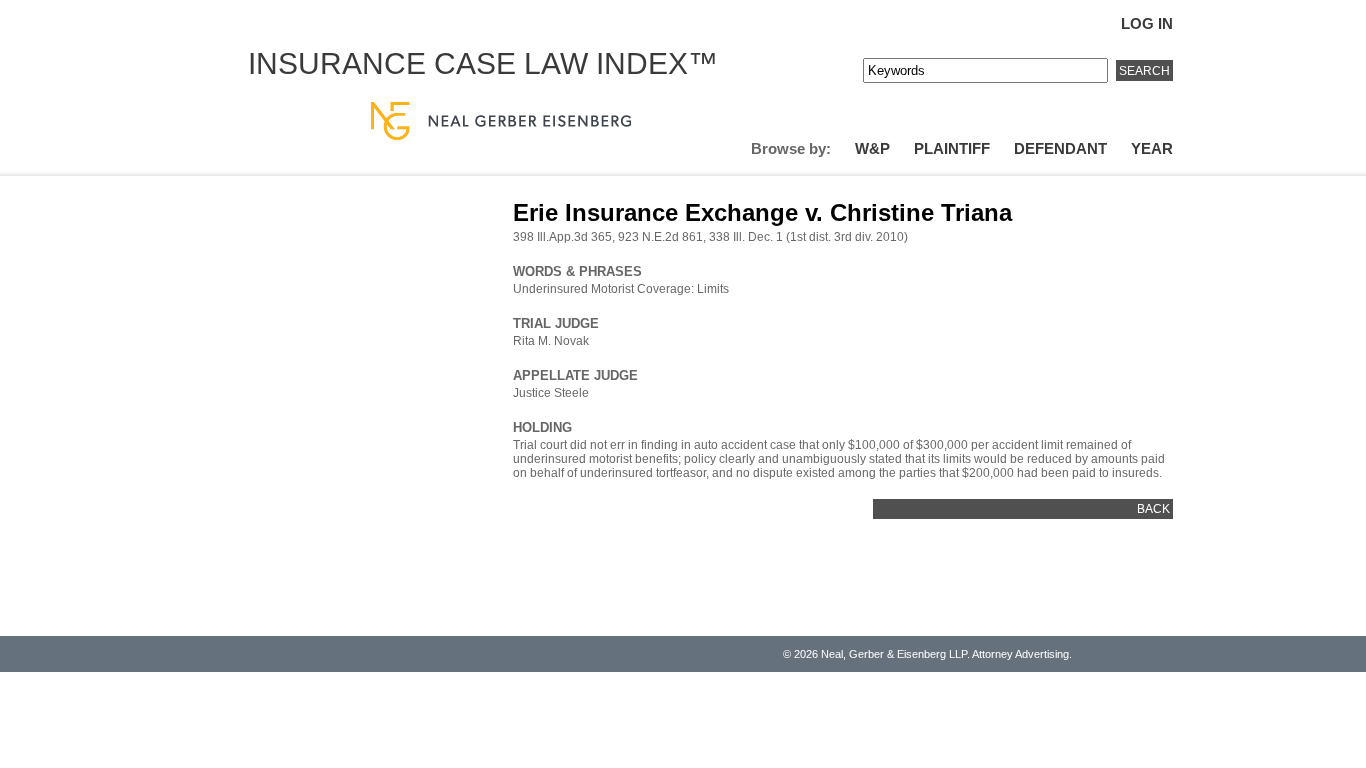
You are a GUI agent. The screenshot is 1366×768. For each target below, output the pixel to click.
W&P (872, 148)
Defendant (1060, 148)
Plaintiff (952, 148)
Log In (1147, 23)
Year (1152, 148)
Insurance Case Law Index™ (483, 63)
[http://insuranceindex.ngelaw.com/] (714, 88)
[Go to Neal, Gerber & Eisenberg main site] (501, 122)
